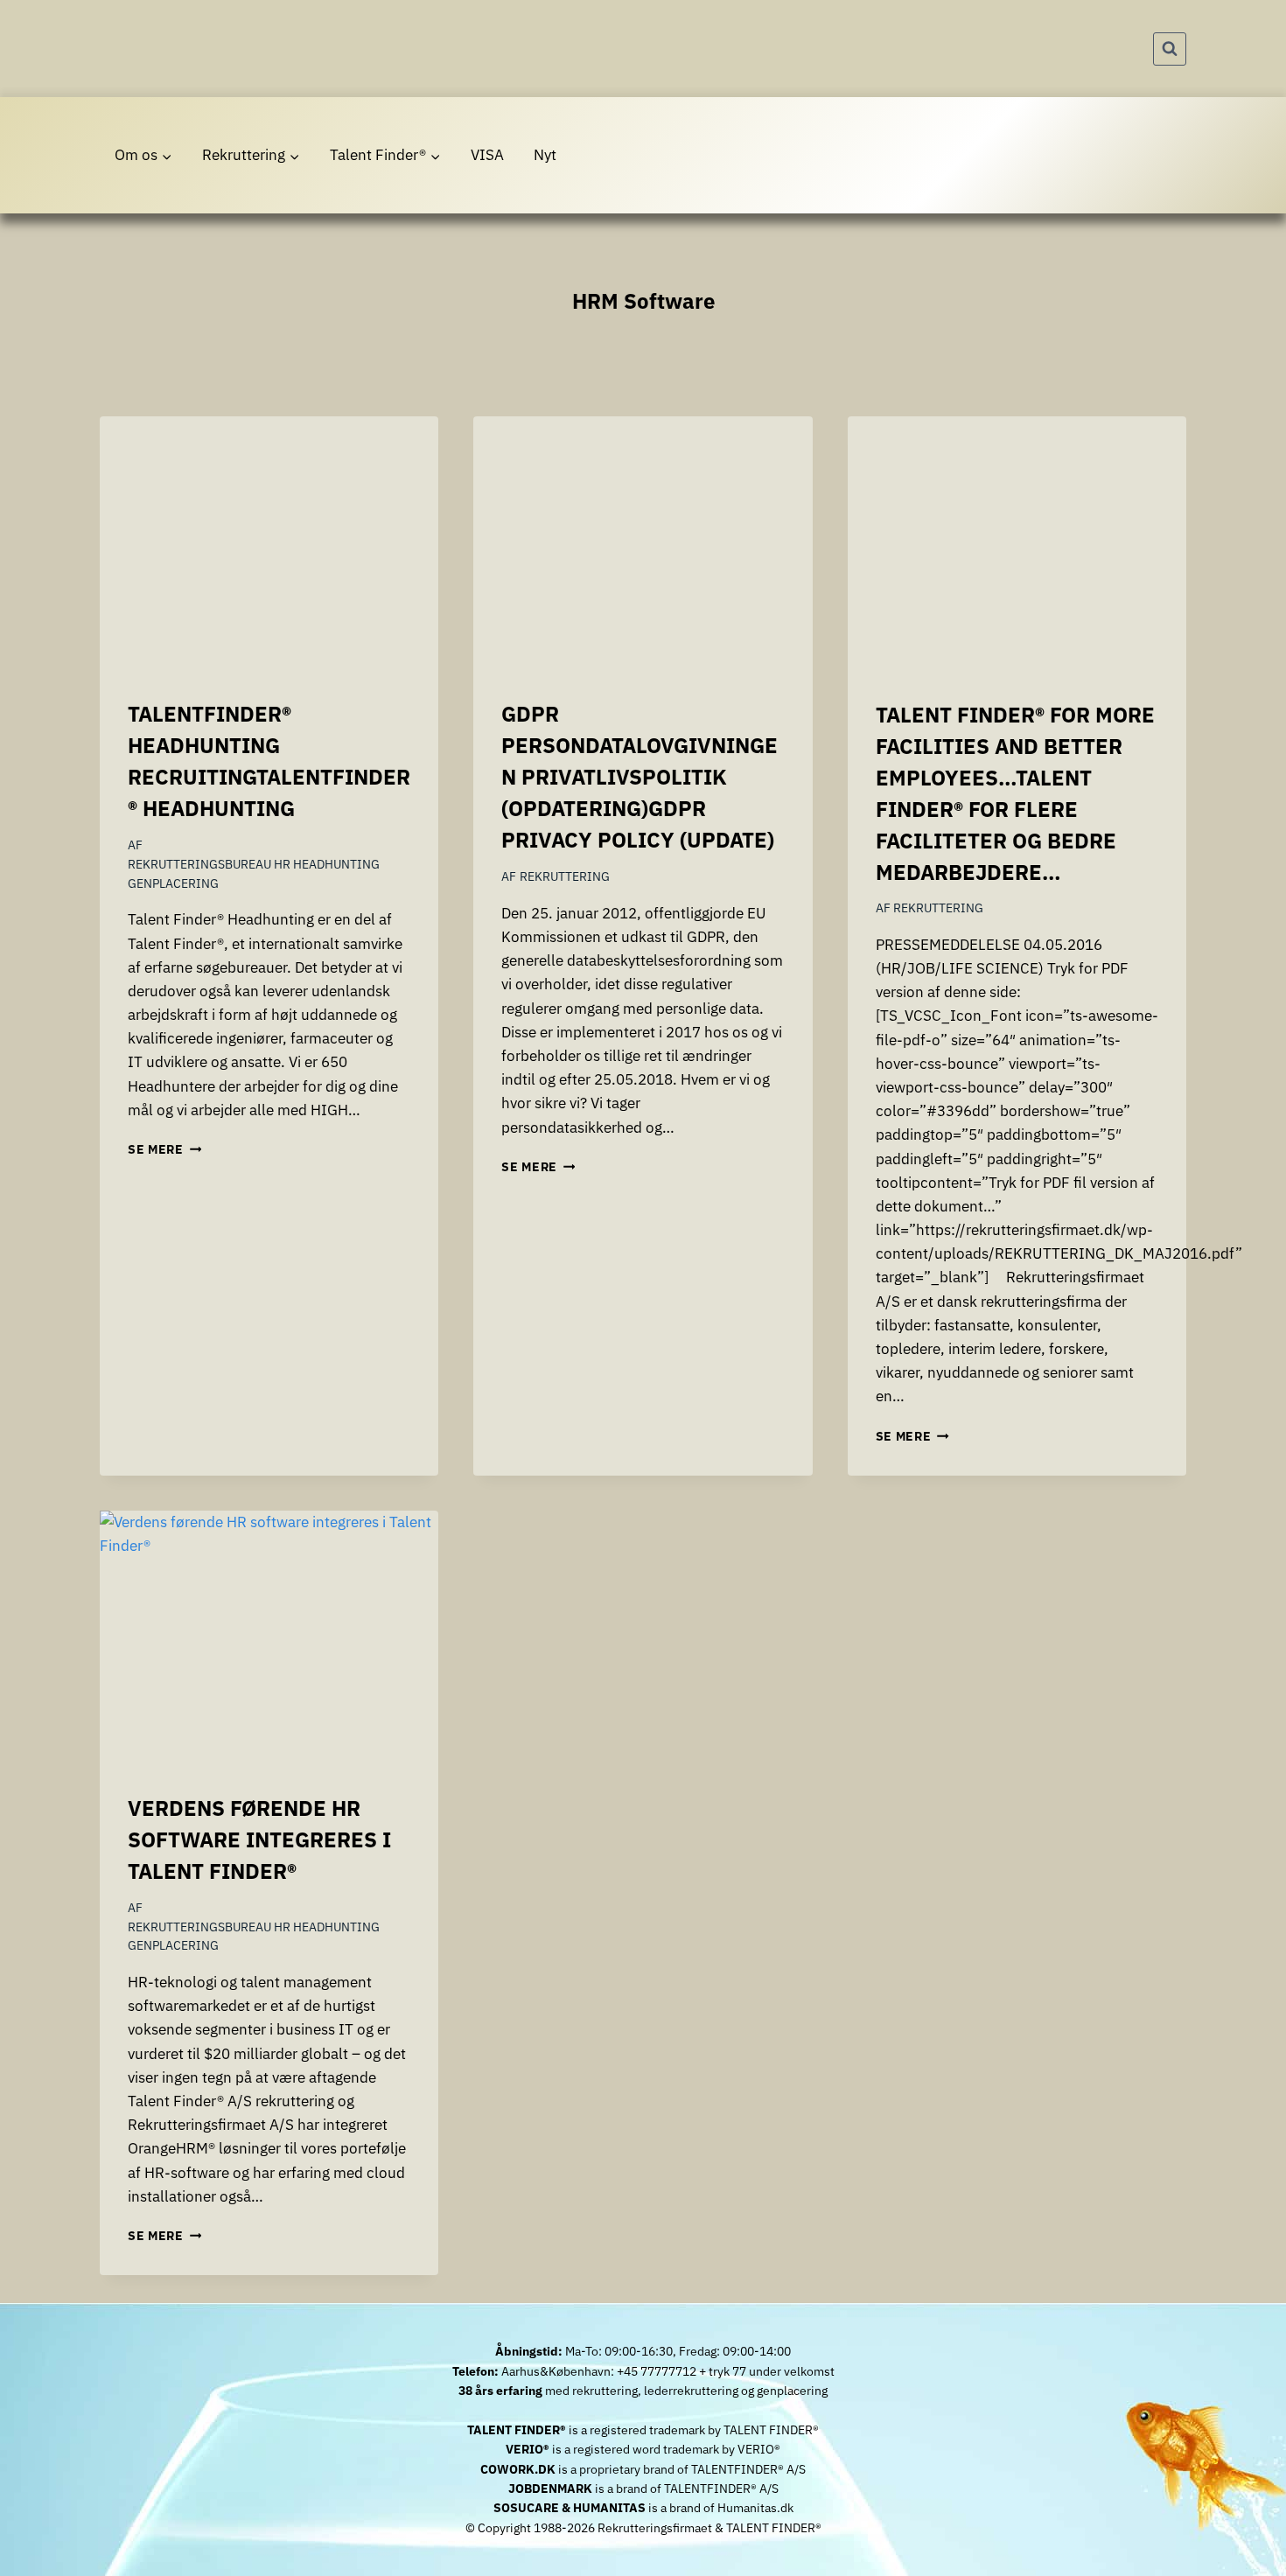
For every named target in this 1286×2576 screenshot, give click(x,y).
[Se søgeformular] (1170, 49)
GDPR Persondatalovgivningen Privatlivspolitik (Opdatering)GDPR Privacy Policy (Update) (640, 777)
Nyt (545, 155)
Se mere (164, 1149)
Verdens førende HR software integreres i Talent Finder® (259, 1840)
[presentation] (269, 543)
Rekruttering (565, 876)
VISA (487, 155)
